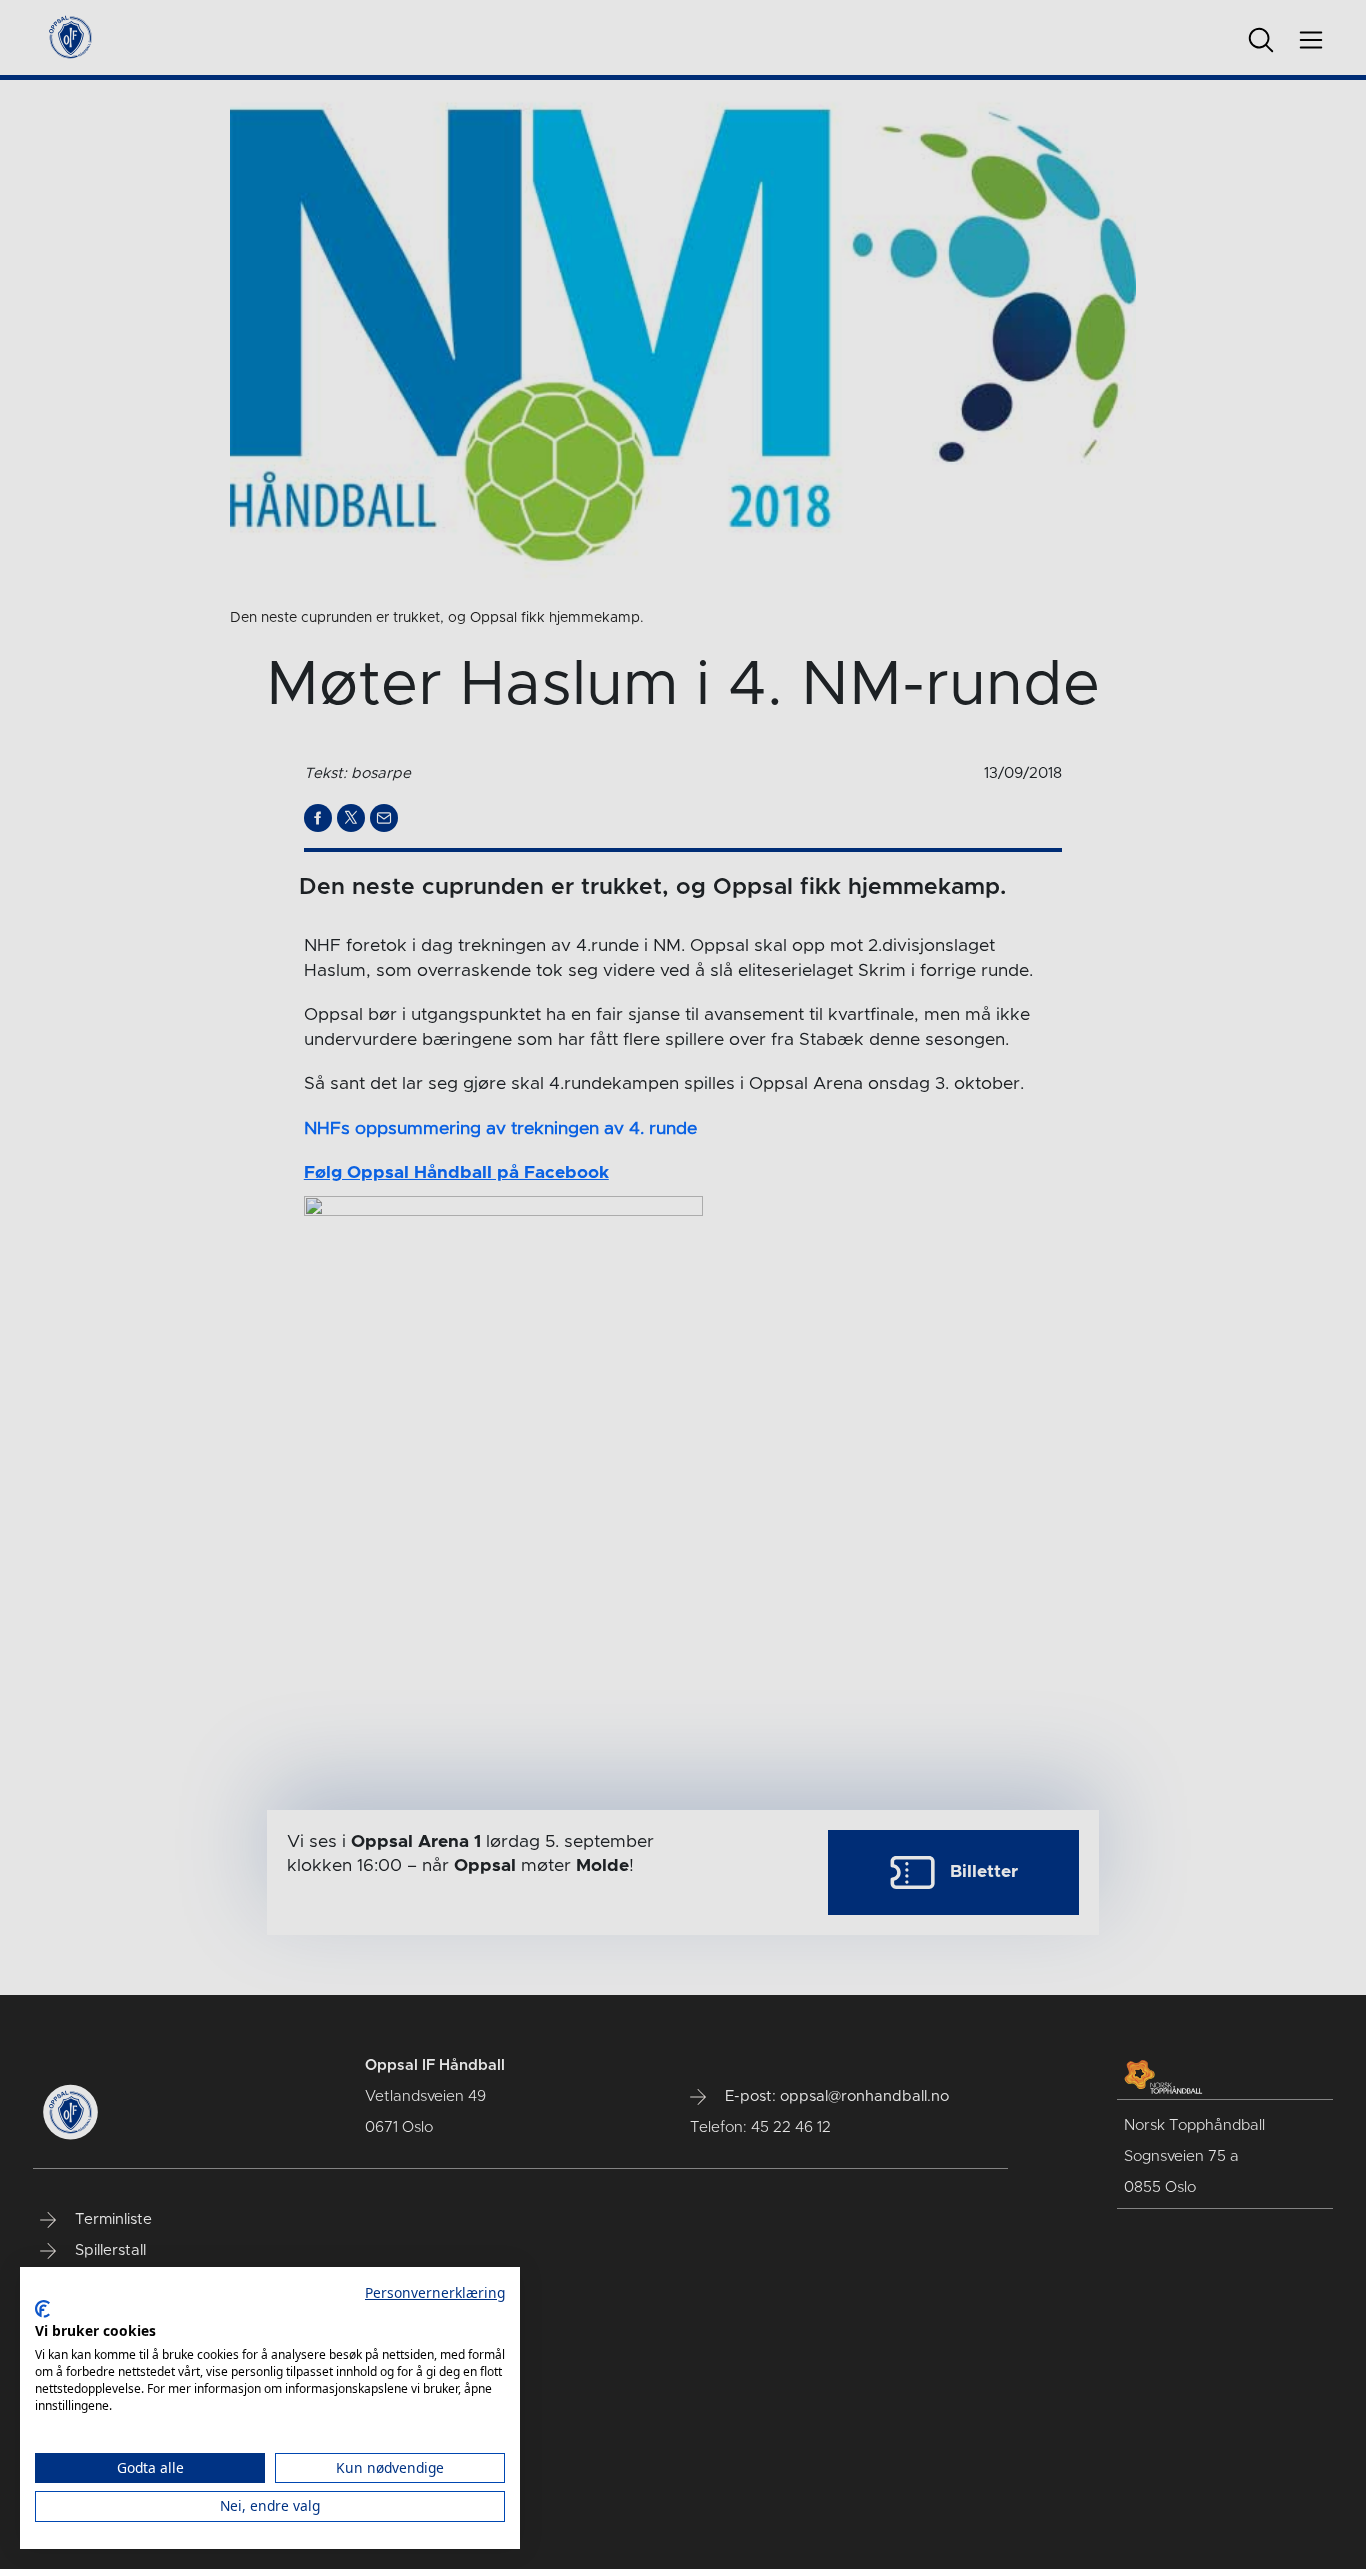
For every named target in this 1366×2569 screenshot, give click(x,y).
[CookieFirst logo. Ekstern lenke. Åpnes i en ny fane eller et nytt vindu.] (42, 2309)
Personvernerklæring (435, 2292)
